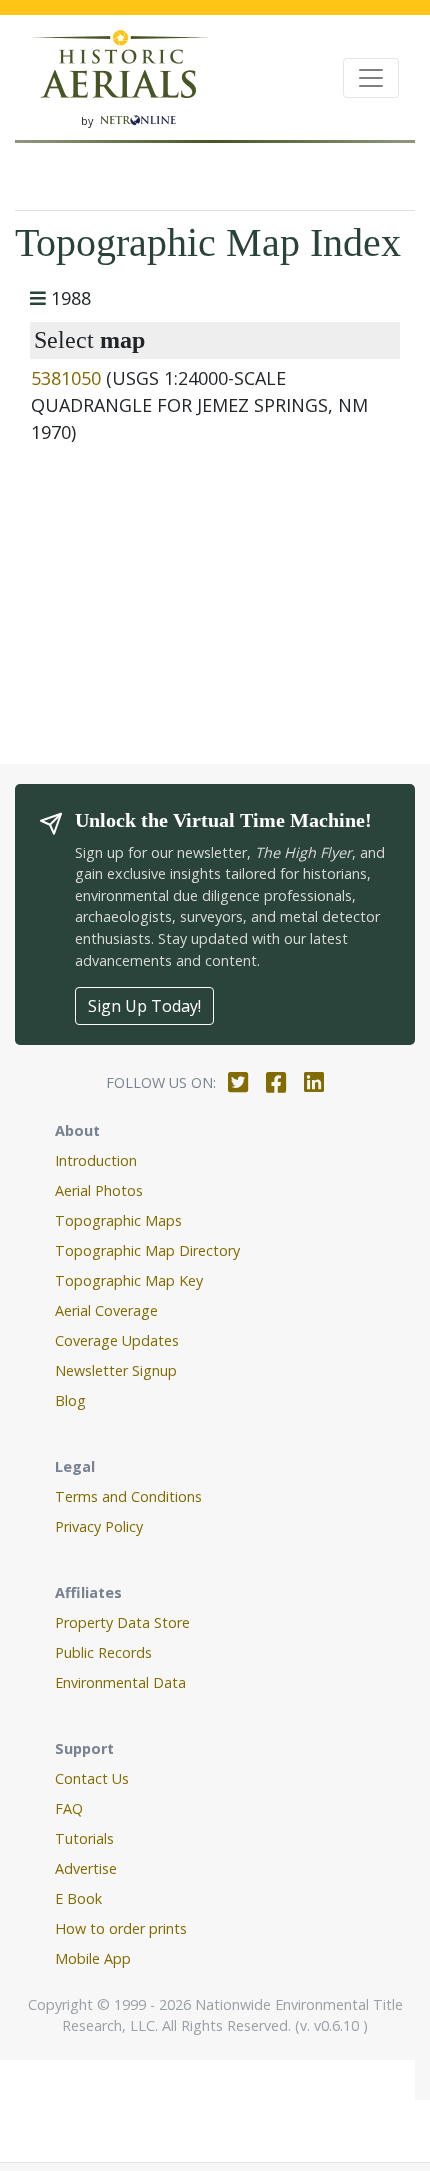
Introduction (96, 1160)
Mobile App (93, 1958)
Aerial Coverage (106, 1310)
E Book (78, 1898)
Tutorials (84, 1838)
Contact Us (92, 1778)
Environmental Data (120, 1682)
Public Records (103, 1652)
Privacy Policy (99, 1526)
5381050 (66, 378)
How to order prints (121, 1928)
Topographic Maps (118, 1220)
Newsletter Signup (116, 1370)
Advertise (86, 1868)
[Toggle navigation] (371, 78)
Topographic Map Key (129, 1280)
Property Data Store (122, 1622)
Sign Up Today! (144, 1006)
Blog (70, 1400)
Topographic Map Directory (147, 1250)
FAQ (69, 1808)
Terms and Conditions (128, 1496)
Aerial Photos (99, 1190)
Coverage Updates (117, 1340)
